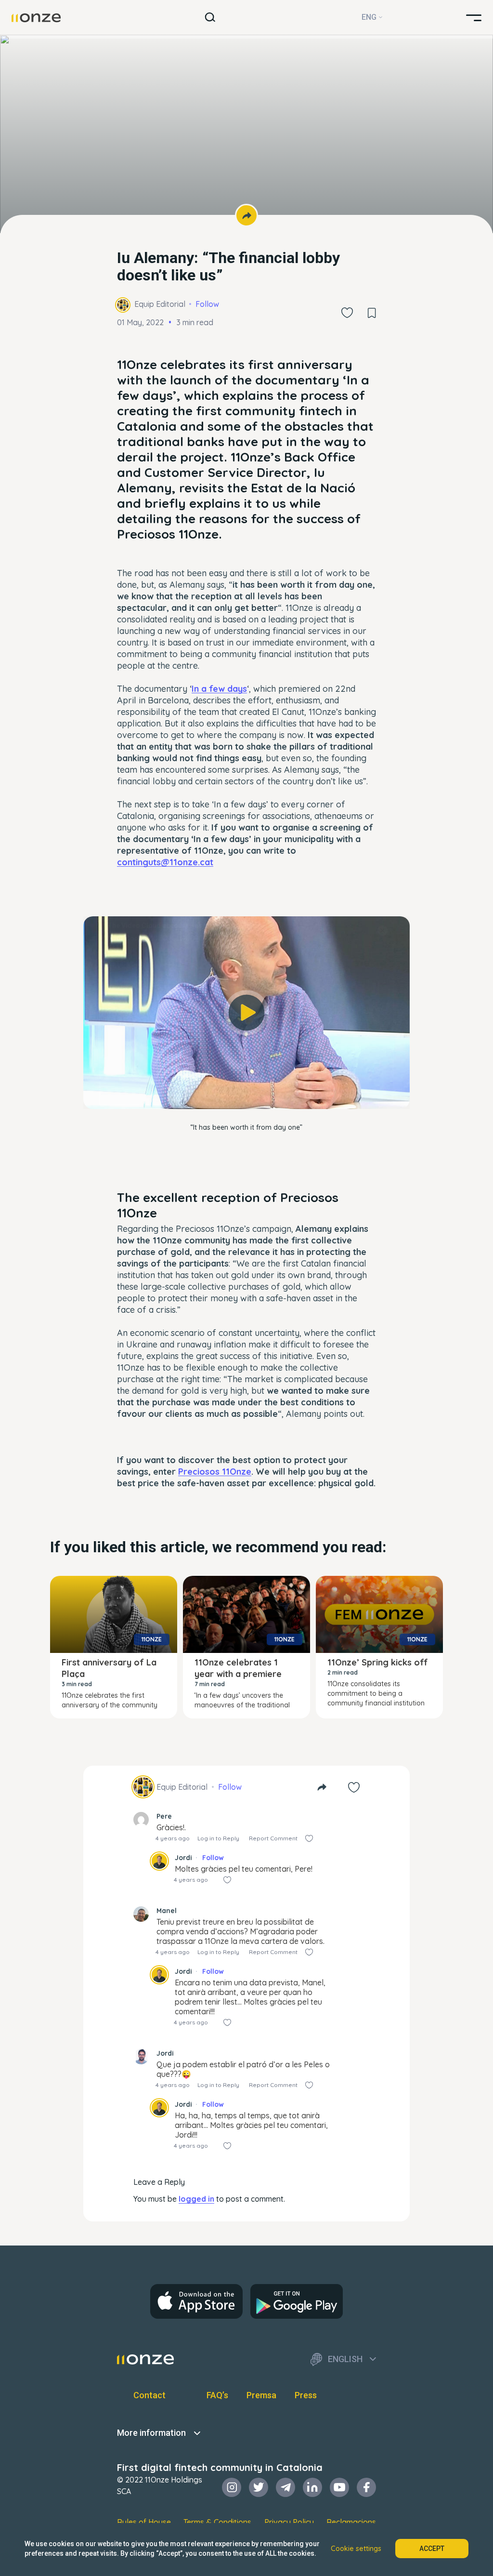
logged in (196, 2199)
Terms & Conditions (217, 2522)
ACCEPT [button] (432, 2549)
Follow (207, 304)
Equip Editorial (160, 304)
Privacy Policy (289, 2522)
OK (246, 1088)
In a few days (219, 689)
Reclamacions (351, 2522)
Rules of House (144, 2522)
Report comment (273, 1838)
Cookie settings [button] (356, 2549)
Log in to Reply (218, 1838)
